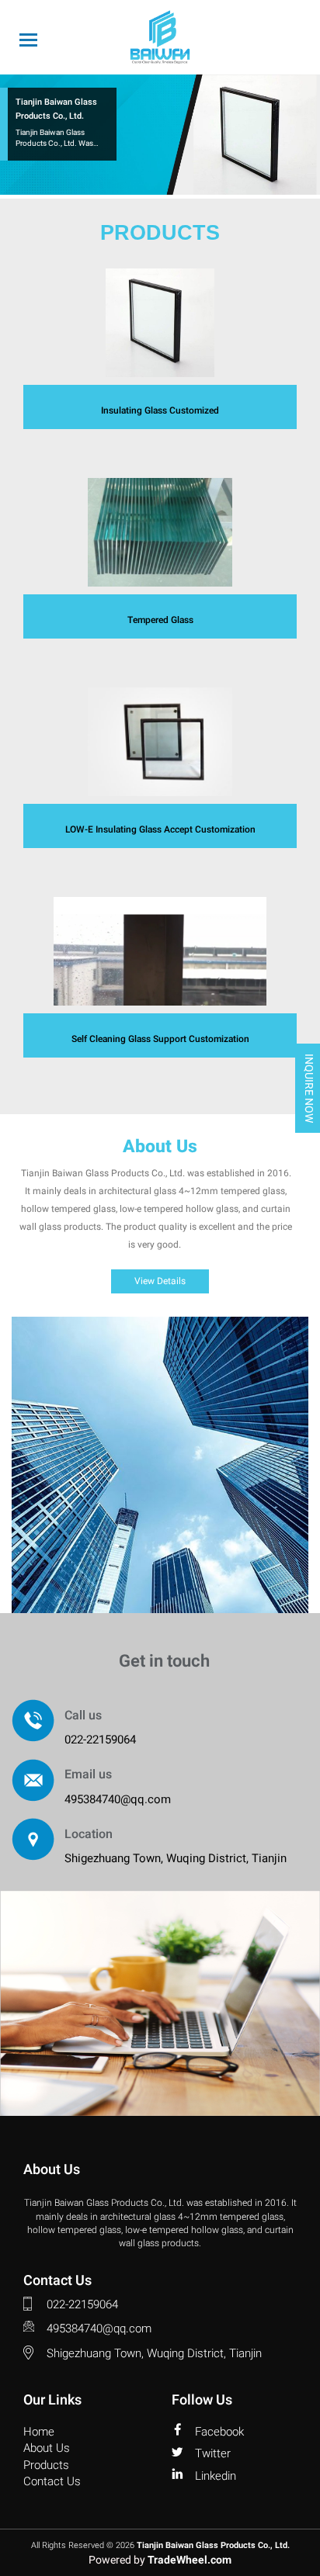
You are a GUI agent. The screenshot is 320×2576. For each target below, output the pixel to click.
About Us (47, 2448)
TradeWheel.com (190, 2560)
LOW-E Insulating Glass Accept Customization (160, 829)
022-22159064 (100, 1740)
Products (46, 2465)
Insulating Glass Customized (160, 410)
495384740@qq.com (118, 1799)
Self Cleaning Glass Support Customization (160, 1039)
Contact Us (52, 2482)
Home (39, 2432)
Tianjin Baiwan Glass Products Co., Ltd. (213, 2546)
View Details (160, 1281)
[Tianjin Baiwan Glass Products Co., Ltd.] (160, 37)
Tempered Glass (160, 620)
